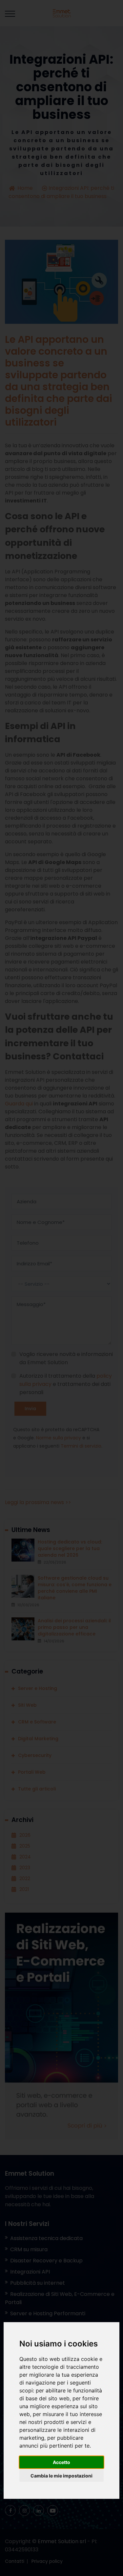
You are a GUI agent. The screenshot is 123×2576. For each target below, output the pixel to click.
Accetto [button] (61, 2462)
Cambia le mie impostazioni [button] (61, 2476)
